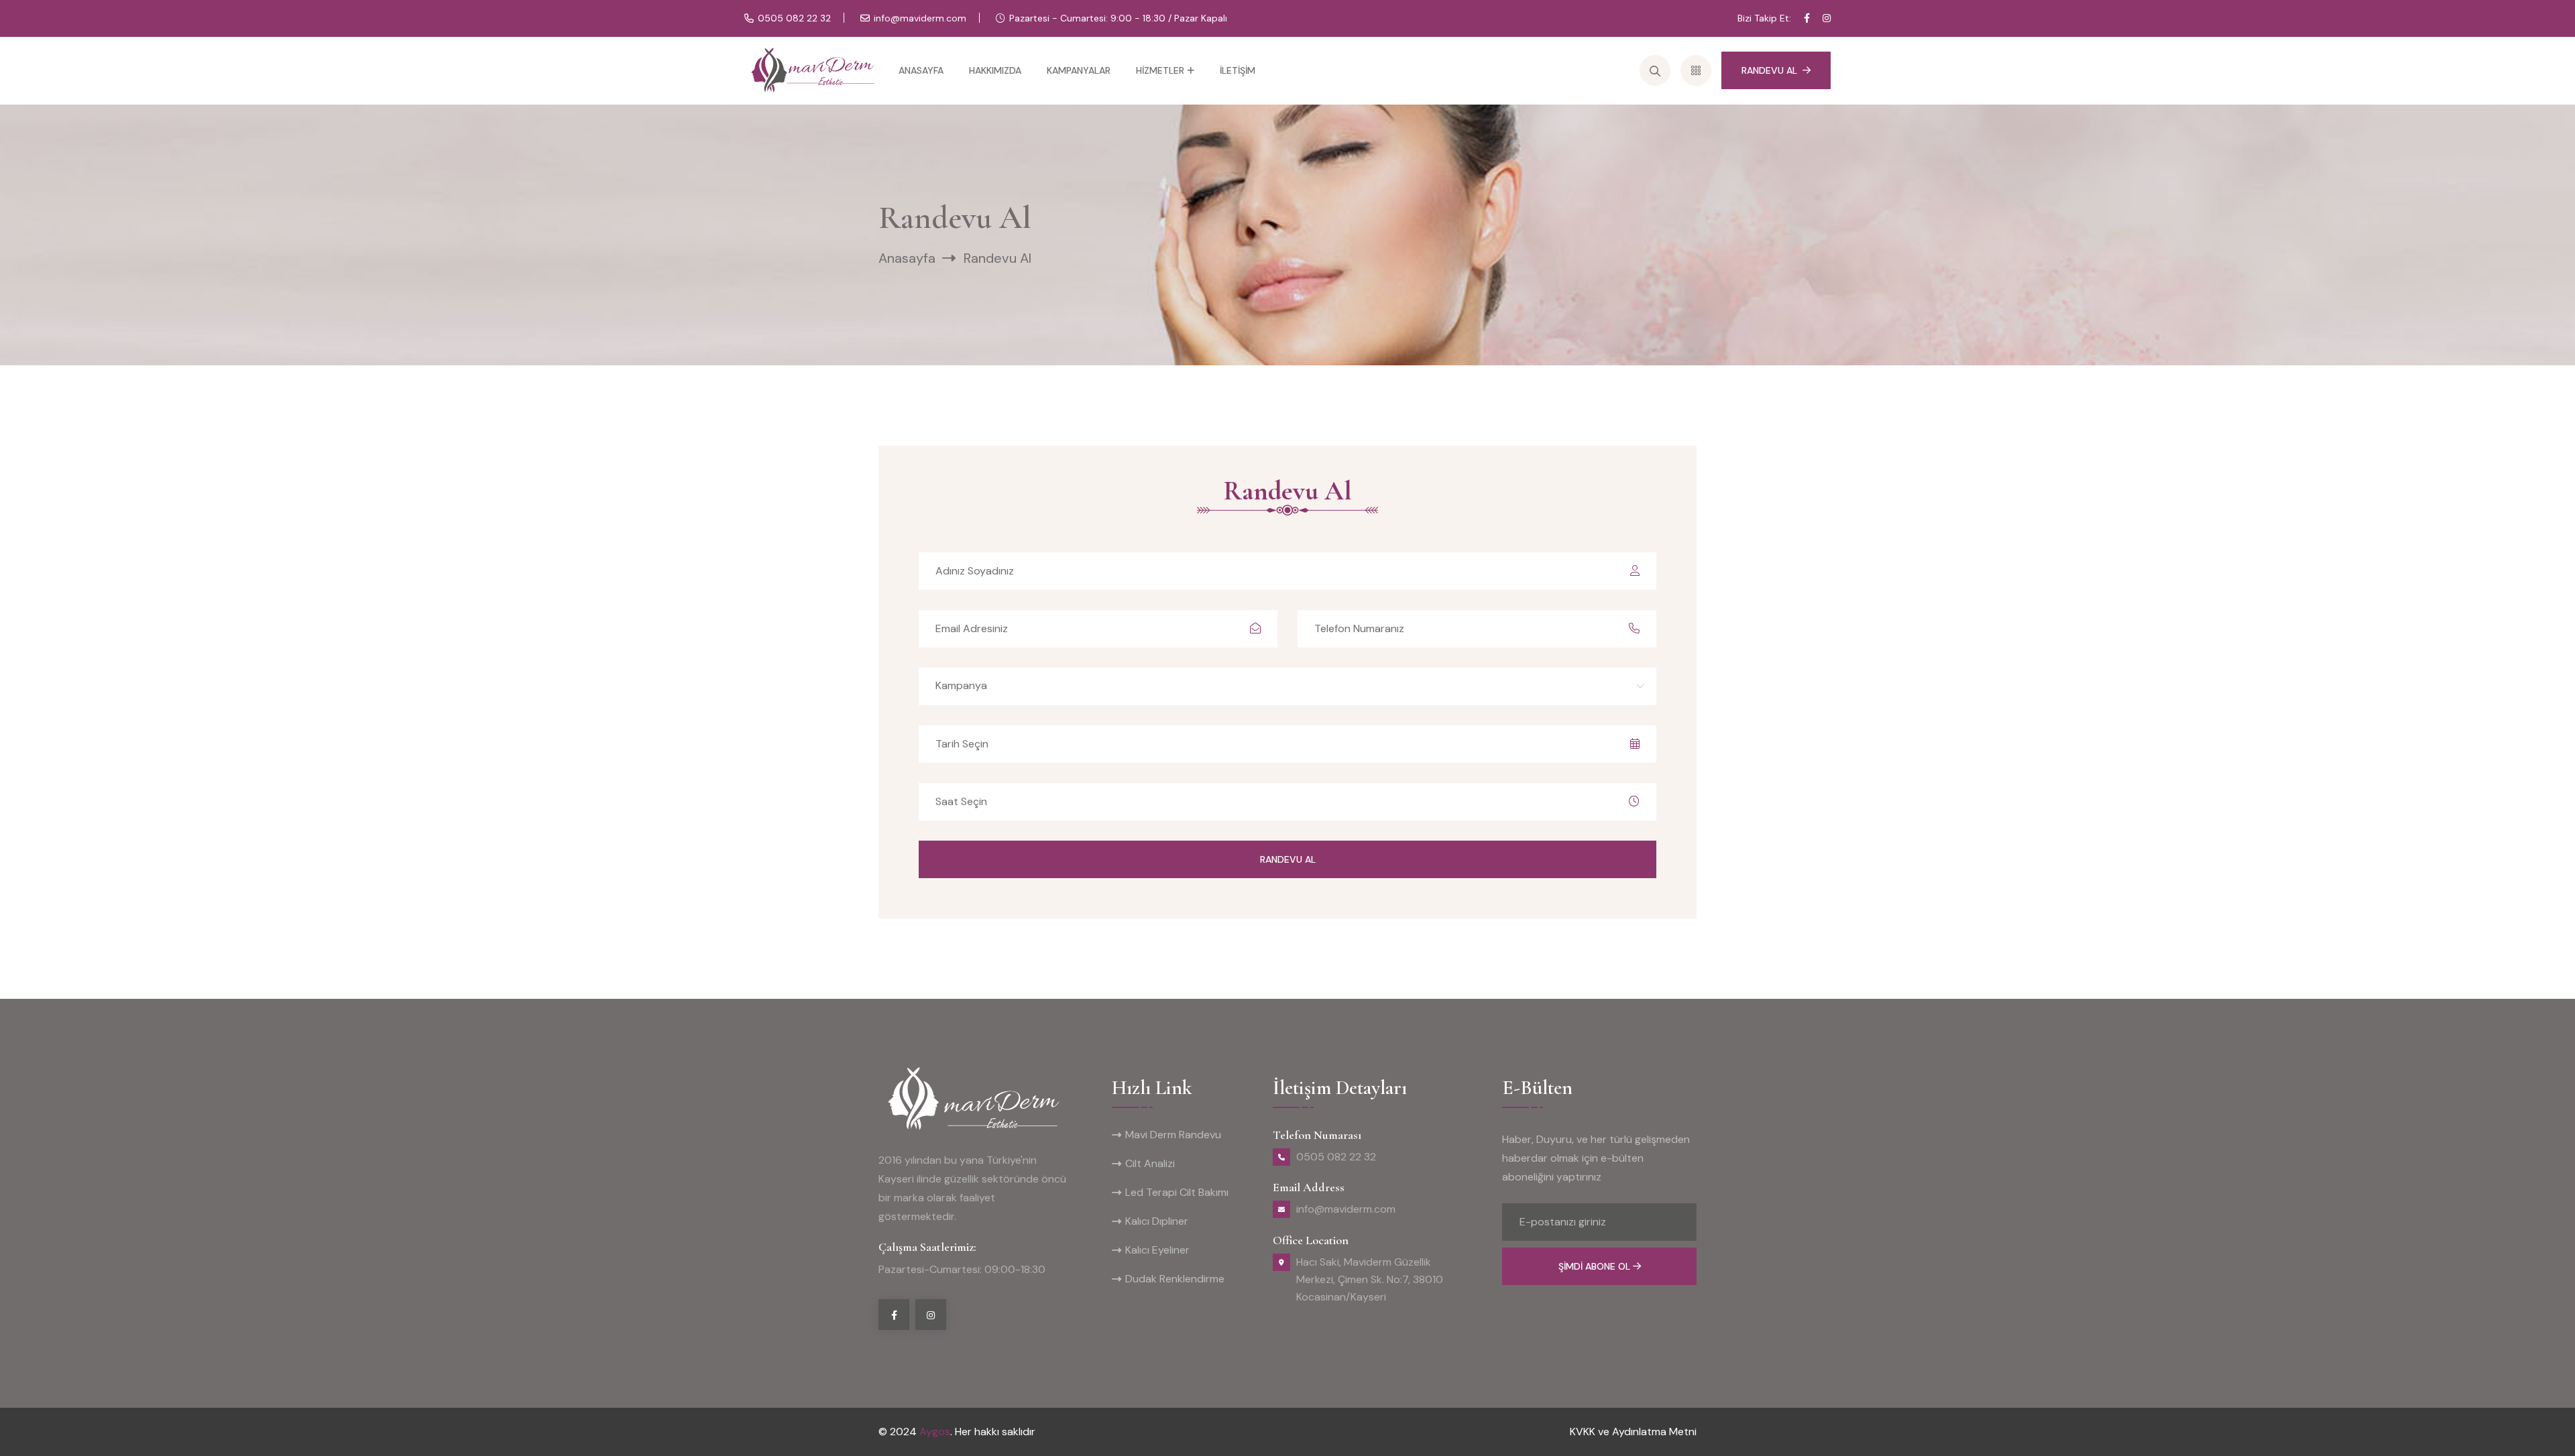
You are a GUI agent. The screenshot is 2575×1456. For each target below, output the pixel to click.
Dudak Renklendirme (1175, 1279)
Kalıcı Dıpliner (1157, 1221)
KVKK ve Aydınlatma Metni (1633, 1432)
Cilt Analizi (1150, 1163)
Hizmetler (1160, 70)
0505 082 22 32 (794, 18)
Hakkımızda (995, 70)
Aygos (935, 1432)
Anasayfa (921, 70)
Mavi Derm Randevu (1173, 1135)
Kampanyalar (1079, 70)
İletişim (1238, 70)
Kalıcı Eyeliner (1157, 1250)
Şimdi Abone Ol (1596, 1266)
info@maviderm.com (920, 18)
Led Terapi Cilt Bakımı (1177, 1192)
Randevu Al (1769, 70)
